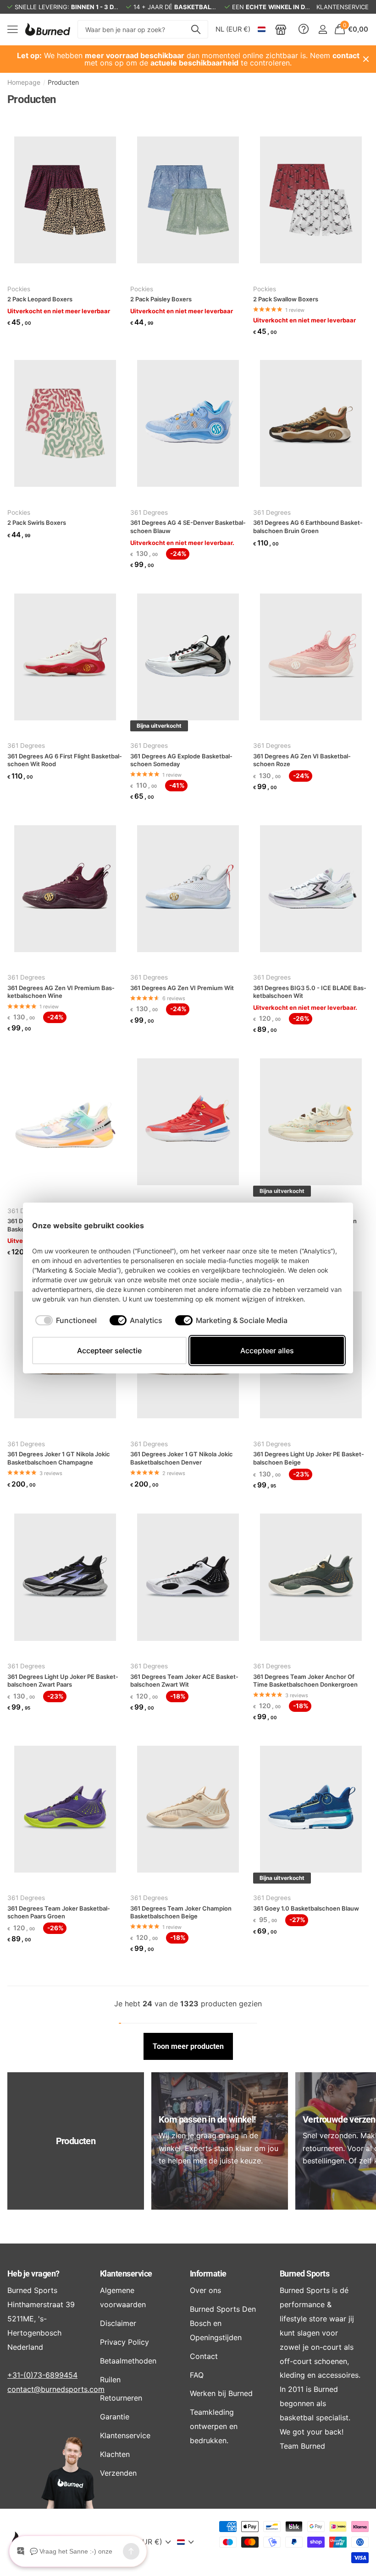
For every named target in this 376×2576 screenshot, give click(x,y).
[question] (304, 29)
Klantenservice (126, 2274)
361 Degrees (149, 512)
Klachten (115, 2454)
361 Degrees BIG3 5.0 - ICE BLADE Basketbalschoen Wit (310, 992)
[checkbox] (66, 1320)
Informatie (208, 2274)
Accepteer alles (267, 1351)
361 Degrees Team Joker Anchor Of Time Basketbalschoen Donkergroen (305, 1681)
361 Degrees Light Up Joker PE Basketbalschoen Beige (309, 1458)
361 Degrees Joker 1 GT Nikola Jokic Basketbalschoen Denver (182, 1458)
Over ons (205, 2290)
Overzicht (323, 1225)
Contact (204, 2356)
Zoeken (196, 29)
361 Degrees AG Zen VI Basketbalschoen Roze (302, 760)
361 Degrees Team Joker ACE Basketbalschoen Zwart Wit (184, 1681)
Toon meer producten (188, 2046)
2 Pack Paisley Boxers (161, 299)
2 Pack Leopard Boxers (40, 299)
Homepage (24, 82)
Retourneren (121, 2398)
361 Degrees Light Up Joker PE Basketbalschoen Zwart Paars (63, 1681)
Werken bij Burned (221, 2393)
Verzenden (118, 2473)
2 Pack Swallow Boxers (286, 299)
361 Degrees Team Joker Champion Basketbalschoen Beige (181, 1912)
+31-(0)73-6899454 (42, 2375)
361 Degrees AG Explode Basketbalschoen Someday (181, 760)
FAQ (197, 2375)
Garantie (115, 2417)
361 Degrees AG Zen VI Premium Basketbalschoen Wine (61, 992)
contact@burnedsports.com (56, 2389)
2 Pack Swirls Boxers (37, 523)
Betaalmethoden (128, 2361)
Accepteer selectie (109, 1351)
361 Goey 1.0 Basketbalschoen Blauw (306, 1908)
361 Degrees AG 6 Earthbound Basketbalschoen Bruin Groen (308, 527)
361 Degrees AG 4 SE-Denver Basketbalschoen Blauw (188, 527)
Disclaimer (118, 2323)
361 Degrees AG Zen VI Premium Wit (182, 988)
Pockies (19, 289)
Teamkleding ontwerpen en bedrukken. (214, 2426)
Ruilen (110, 2380)
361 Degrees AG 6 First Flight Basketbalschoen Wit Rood (65, 760)
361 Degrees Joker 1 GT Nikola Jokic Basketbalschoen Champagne (59, 1458)
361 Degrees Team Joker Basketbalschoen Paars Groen (59, 1912)
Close (366, 59)
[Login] (323, 30)
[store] (281, 29)
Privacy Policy (124, 2342)
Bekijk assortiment (13, 30)
